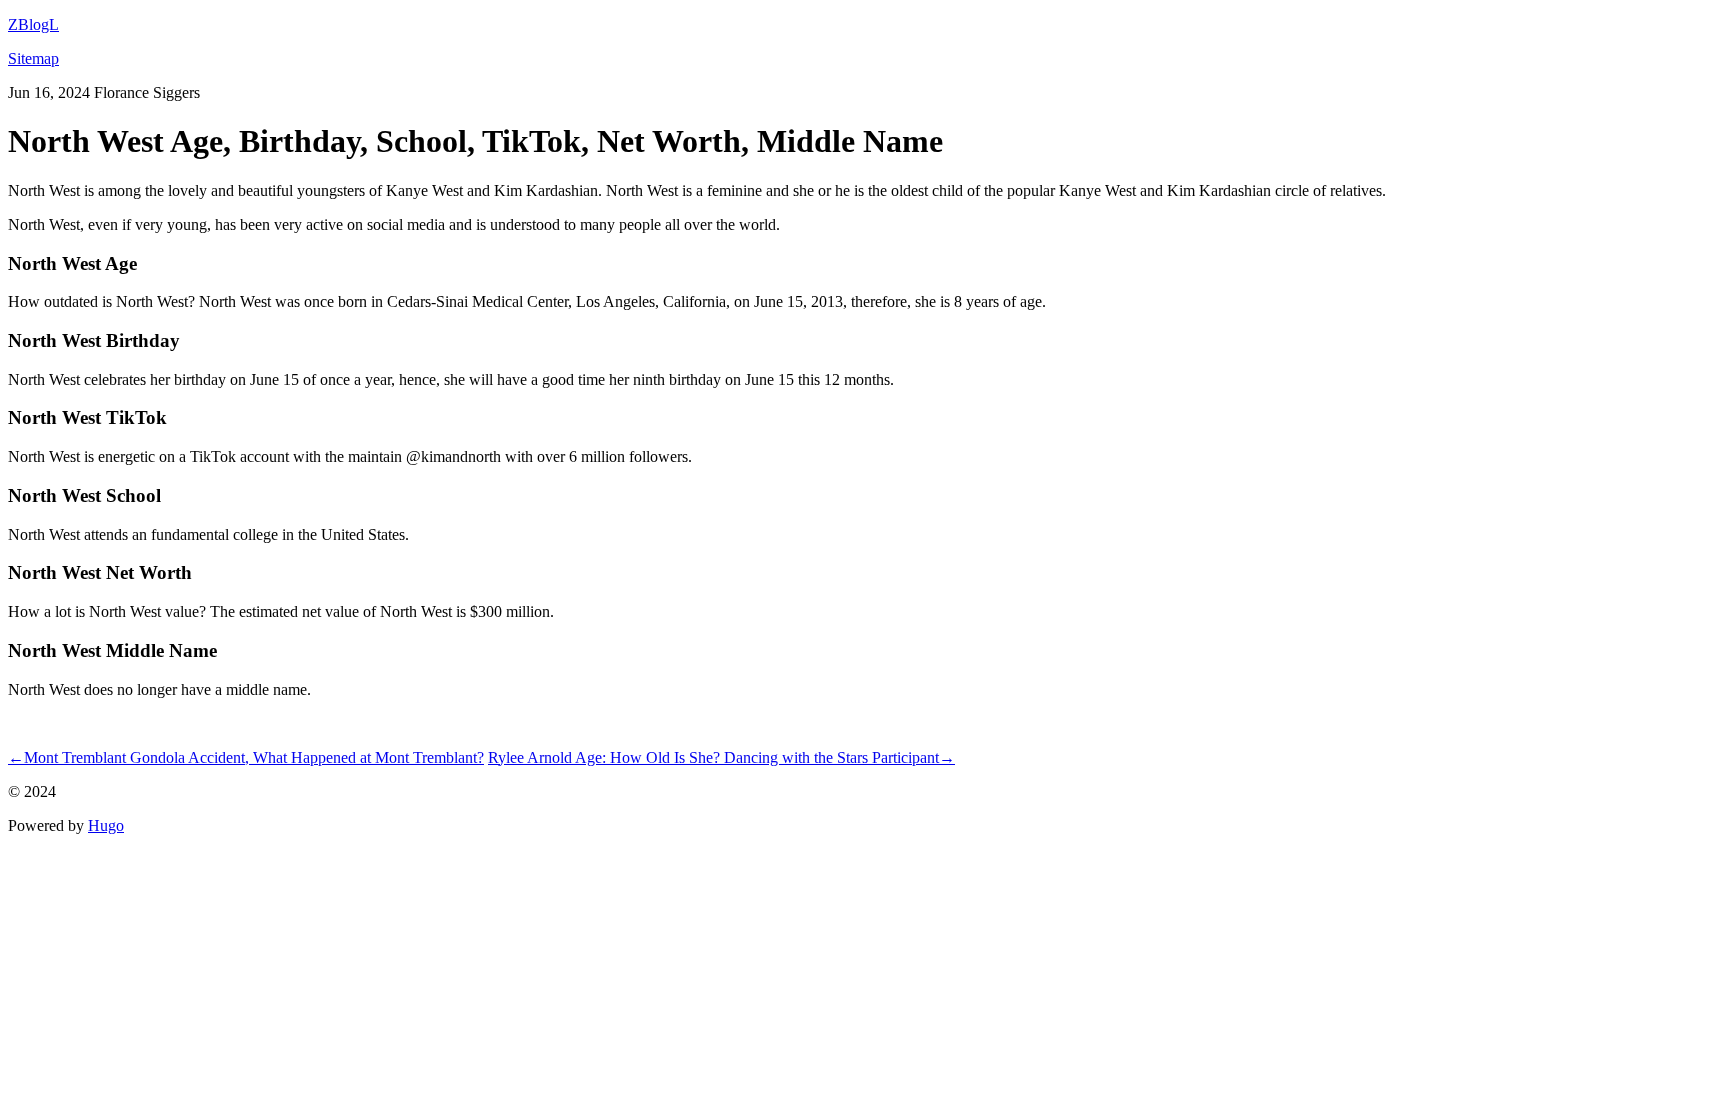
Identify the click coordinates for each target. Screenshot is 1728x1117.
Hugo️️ (106, 825)
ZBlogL (33, 24)
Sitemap (33, 58)
